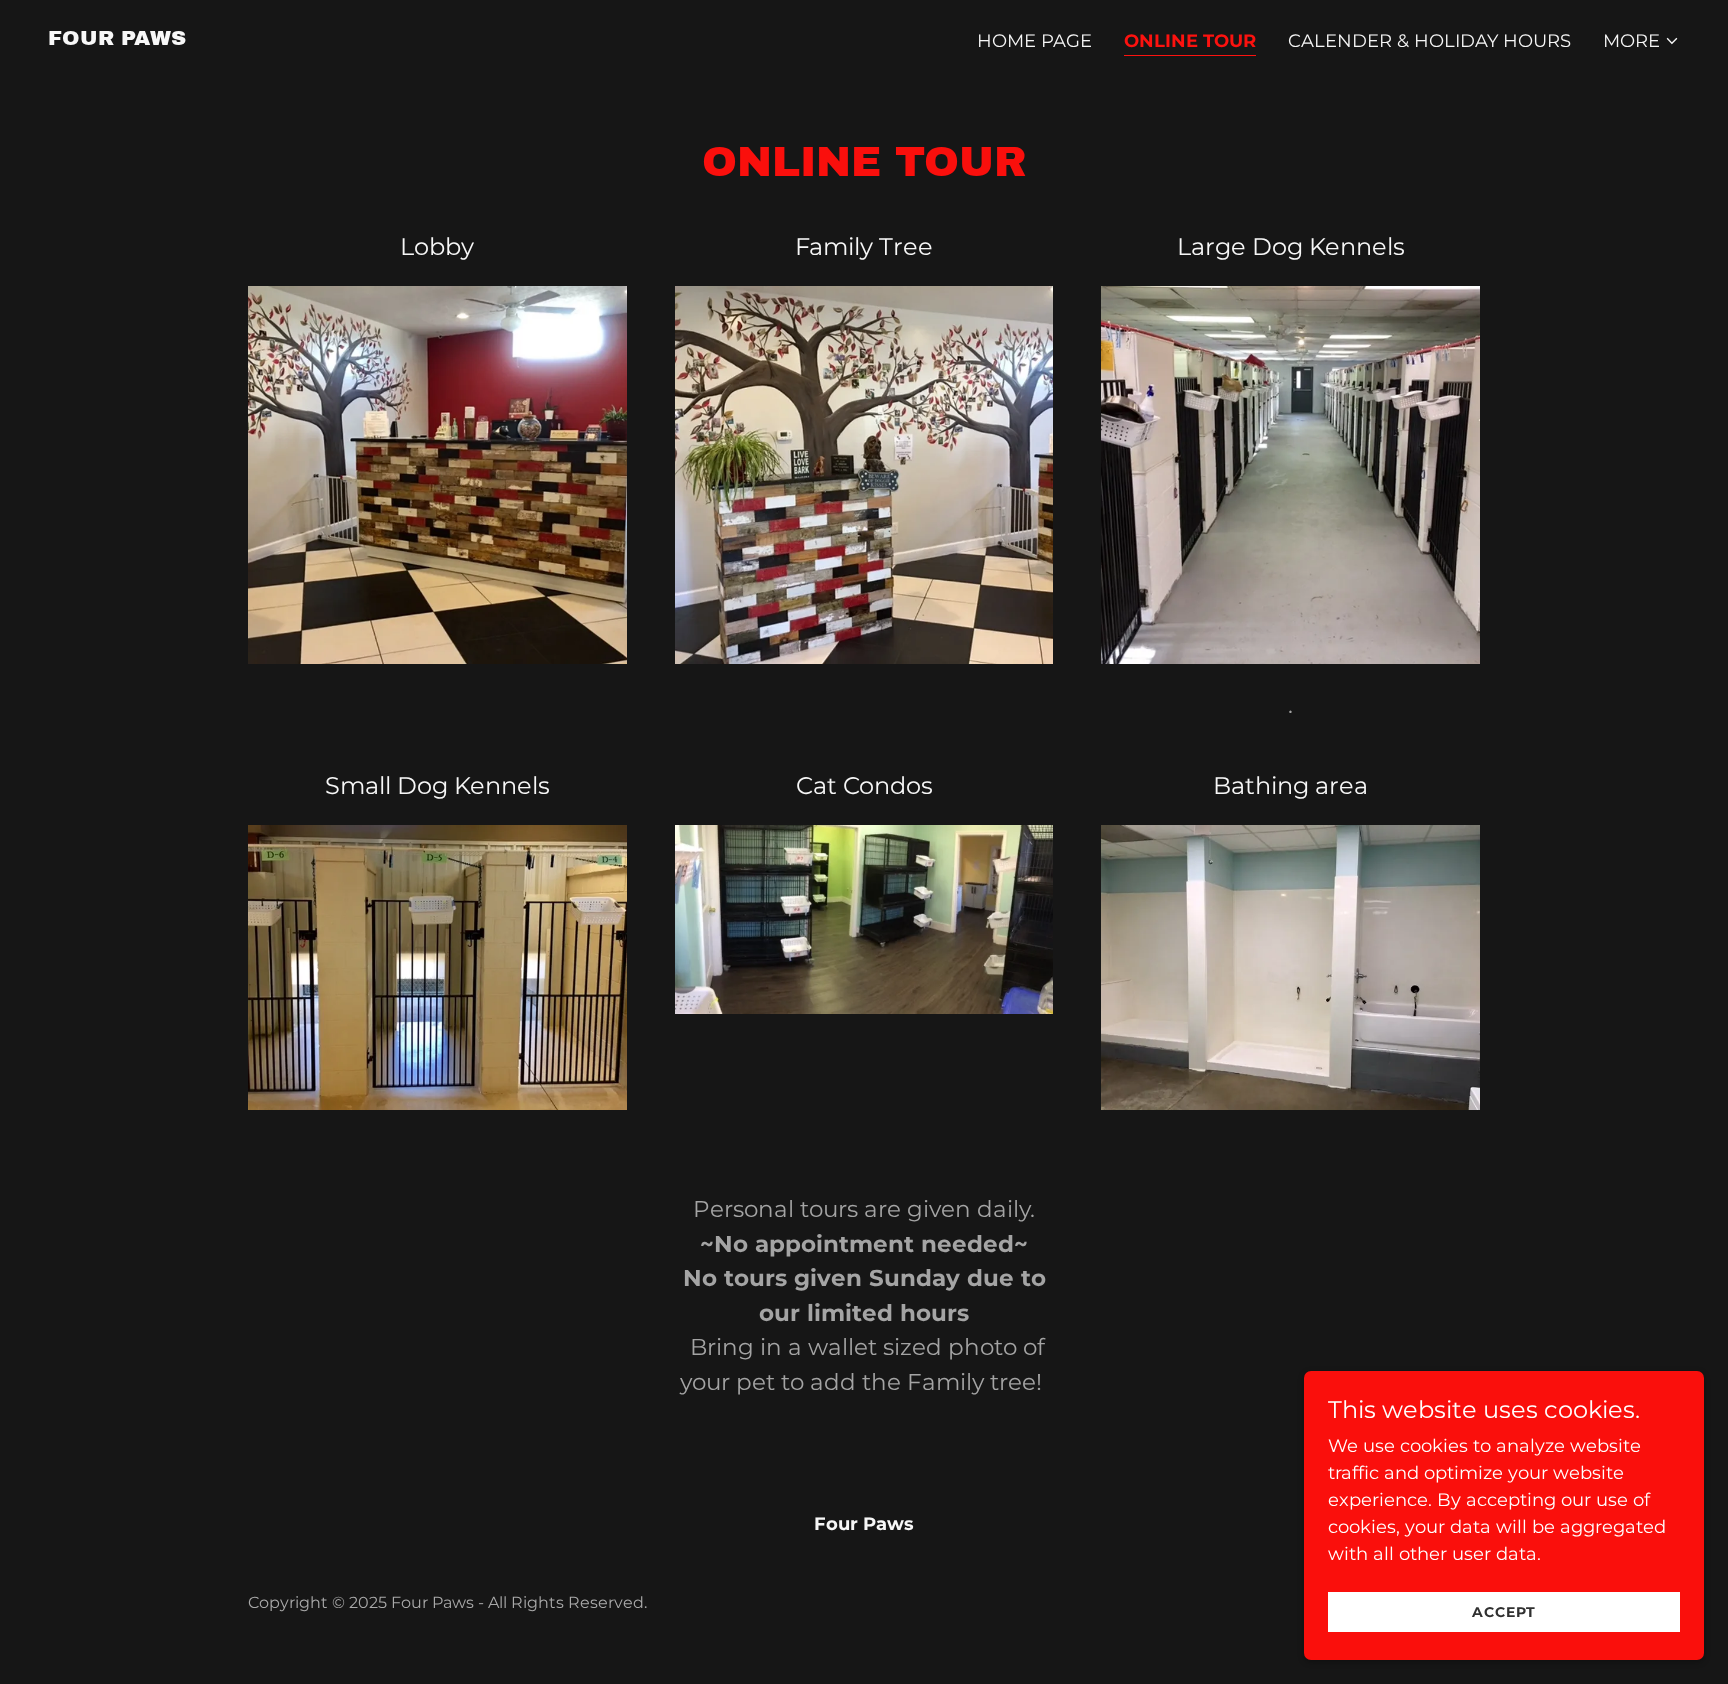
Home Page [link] (1034, 41)
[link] (117, 39)
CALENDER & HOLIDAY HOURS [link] (1429, 41)
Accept (1504, 1612)
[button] (1641, 41)
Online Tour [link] (1190, 41)
